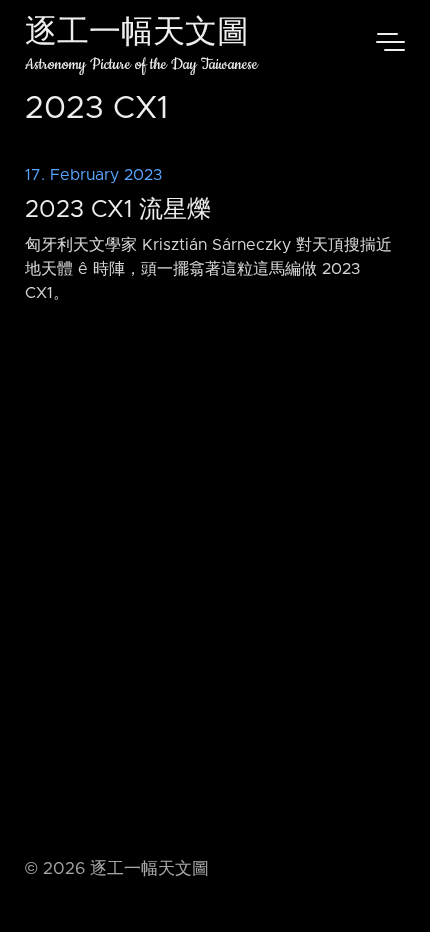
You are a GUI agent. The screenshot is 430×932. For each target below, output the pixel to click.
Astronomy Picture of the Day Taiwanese (141, 64)
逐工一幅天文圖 (137, 34)
